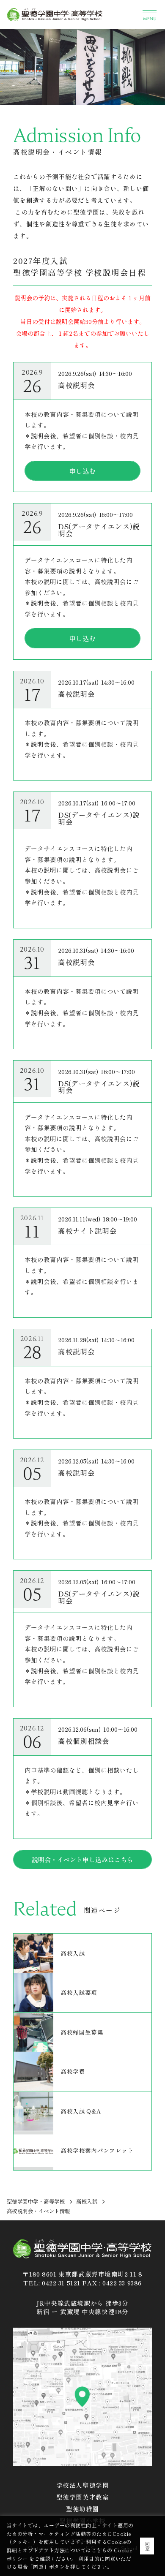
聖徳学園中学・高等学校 (36, 2201)
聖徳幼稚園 (82, 2509)
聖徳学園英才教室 (83, 2497)
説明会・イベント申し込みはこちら (82, 1859)
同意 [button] (147, 2546)
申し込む (82, 471)
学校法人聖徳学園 (83, 2485)
